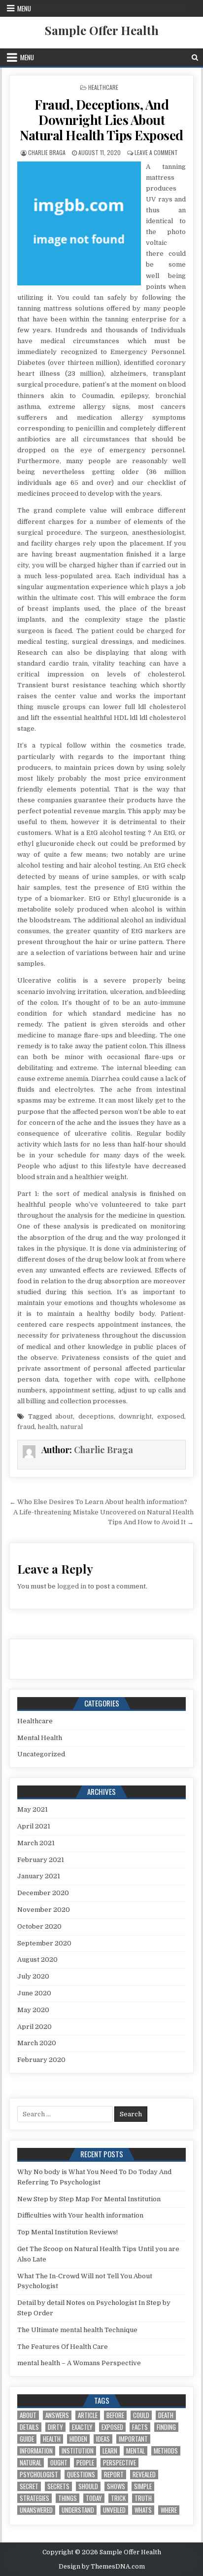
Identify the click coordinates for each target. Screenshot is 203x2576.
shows (116, 2486)
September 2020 (44, 1943)
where (169, 2510)
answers (57, 2415)
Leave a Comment (156, 152)
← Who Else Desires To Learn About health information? (98, 1502)
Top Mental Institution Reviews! (68, 2232)
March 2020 (37, 2043)
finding (166, 2427)
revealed (144, 2475)
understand (78, 2510)
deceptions (96, 1416)
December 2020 (43, 1893)
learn (110, 2451)
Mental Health (40, 1738)
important (133, 2439)
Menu (24, 8)
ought (59, 2463)
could (141, 2415)
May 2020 (33, 2010)
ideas (103, 2439)
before (115, 2415)
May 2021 (33, 1809)
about (64, 1416)
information (36, 2451)
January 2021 (39, 1876)
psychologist (39, 2475)
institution (78, 2451)
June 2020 (34, 1993)
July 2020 (33, 1976)
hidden (78, 2439)
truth (143, 2498)
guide (27, 2439)
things (68, 2498)
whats (143, 2510)
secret (29, 2486)
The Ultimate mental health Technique (77, 2330)
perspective (119, 2463)
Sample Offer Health (102, 30)
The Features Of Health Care (63, 2347)
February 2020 (41, 2060)
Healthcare (103, 87)
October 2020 (39, 1926)
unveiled (114, 2510)
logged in (72, 1586)
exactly (82, 2427)
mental (135, 2451)
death (166, 2415)
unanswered (36, 2510)
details (29, 2427)
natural (71, 1427)
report (114, 2475)
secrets (58, 2486)
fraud (26, 1427)
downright (135, 1416)
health (47, 1427)
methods (166, 2451)
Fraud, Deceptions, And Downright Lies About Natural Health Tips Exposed (101, 120)
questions (81, 2475)
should (88, 2486)
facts (140, 2427)
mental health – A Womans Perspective (79, 2363)
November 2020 (44, 1910)
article (88, 2415)
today (94, 2498)
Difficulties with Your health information (80, 2215)
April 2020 (34, 2027)
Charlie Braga (47, 152)
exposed (171, 1416)
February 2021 (41, 1860)
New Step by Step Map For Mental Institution (89, 2199)
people (85, 2463)
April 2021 (34, 1826)
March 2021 (36, 1843)
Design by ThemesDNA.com (102, 2567)
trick (118, 2498)
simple (143, 2486)
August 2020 (37, 1960)
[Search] (195, 58)
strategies (34, 2498)
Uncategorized (41, 1754)
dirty (55, 2427)
